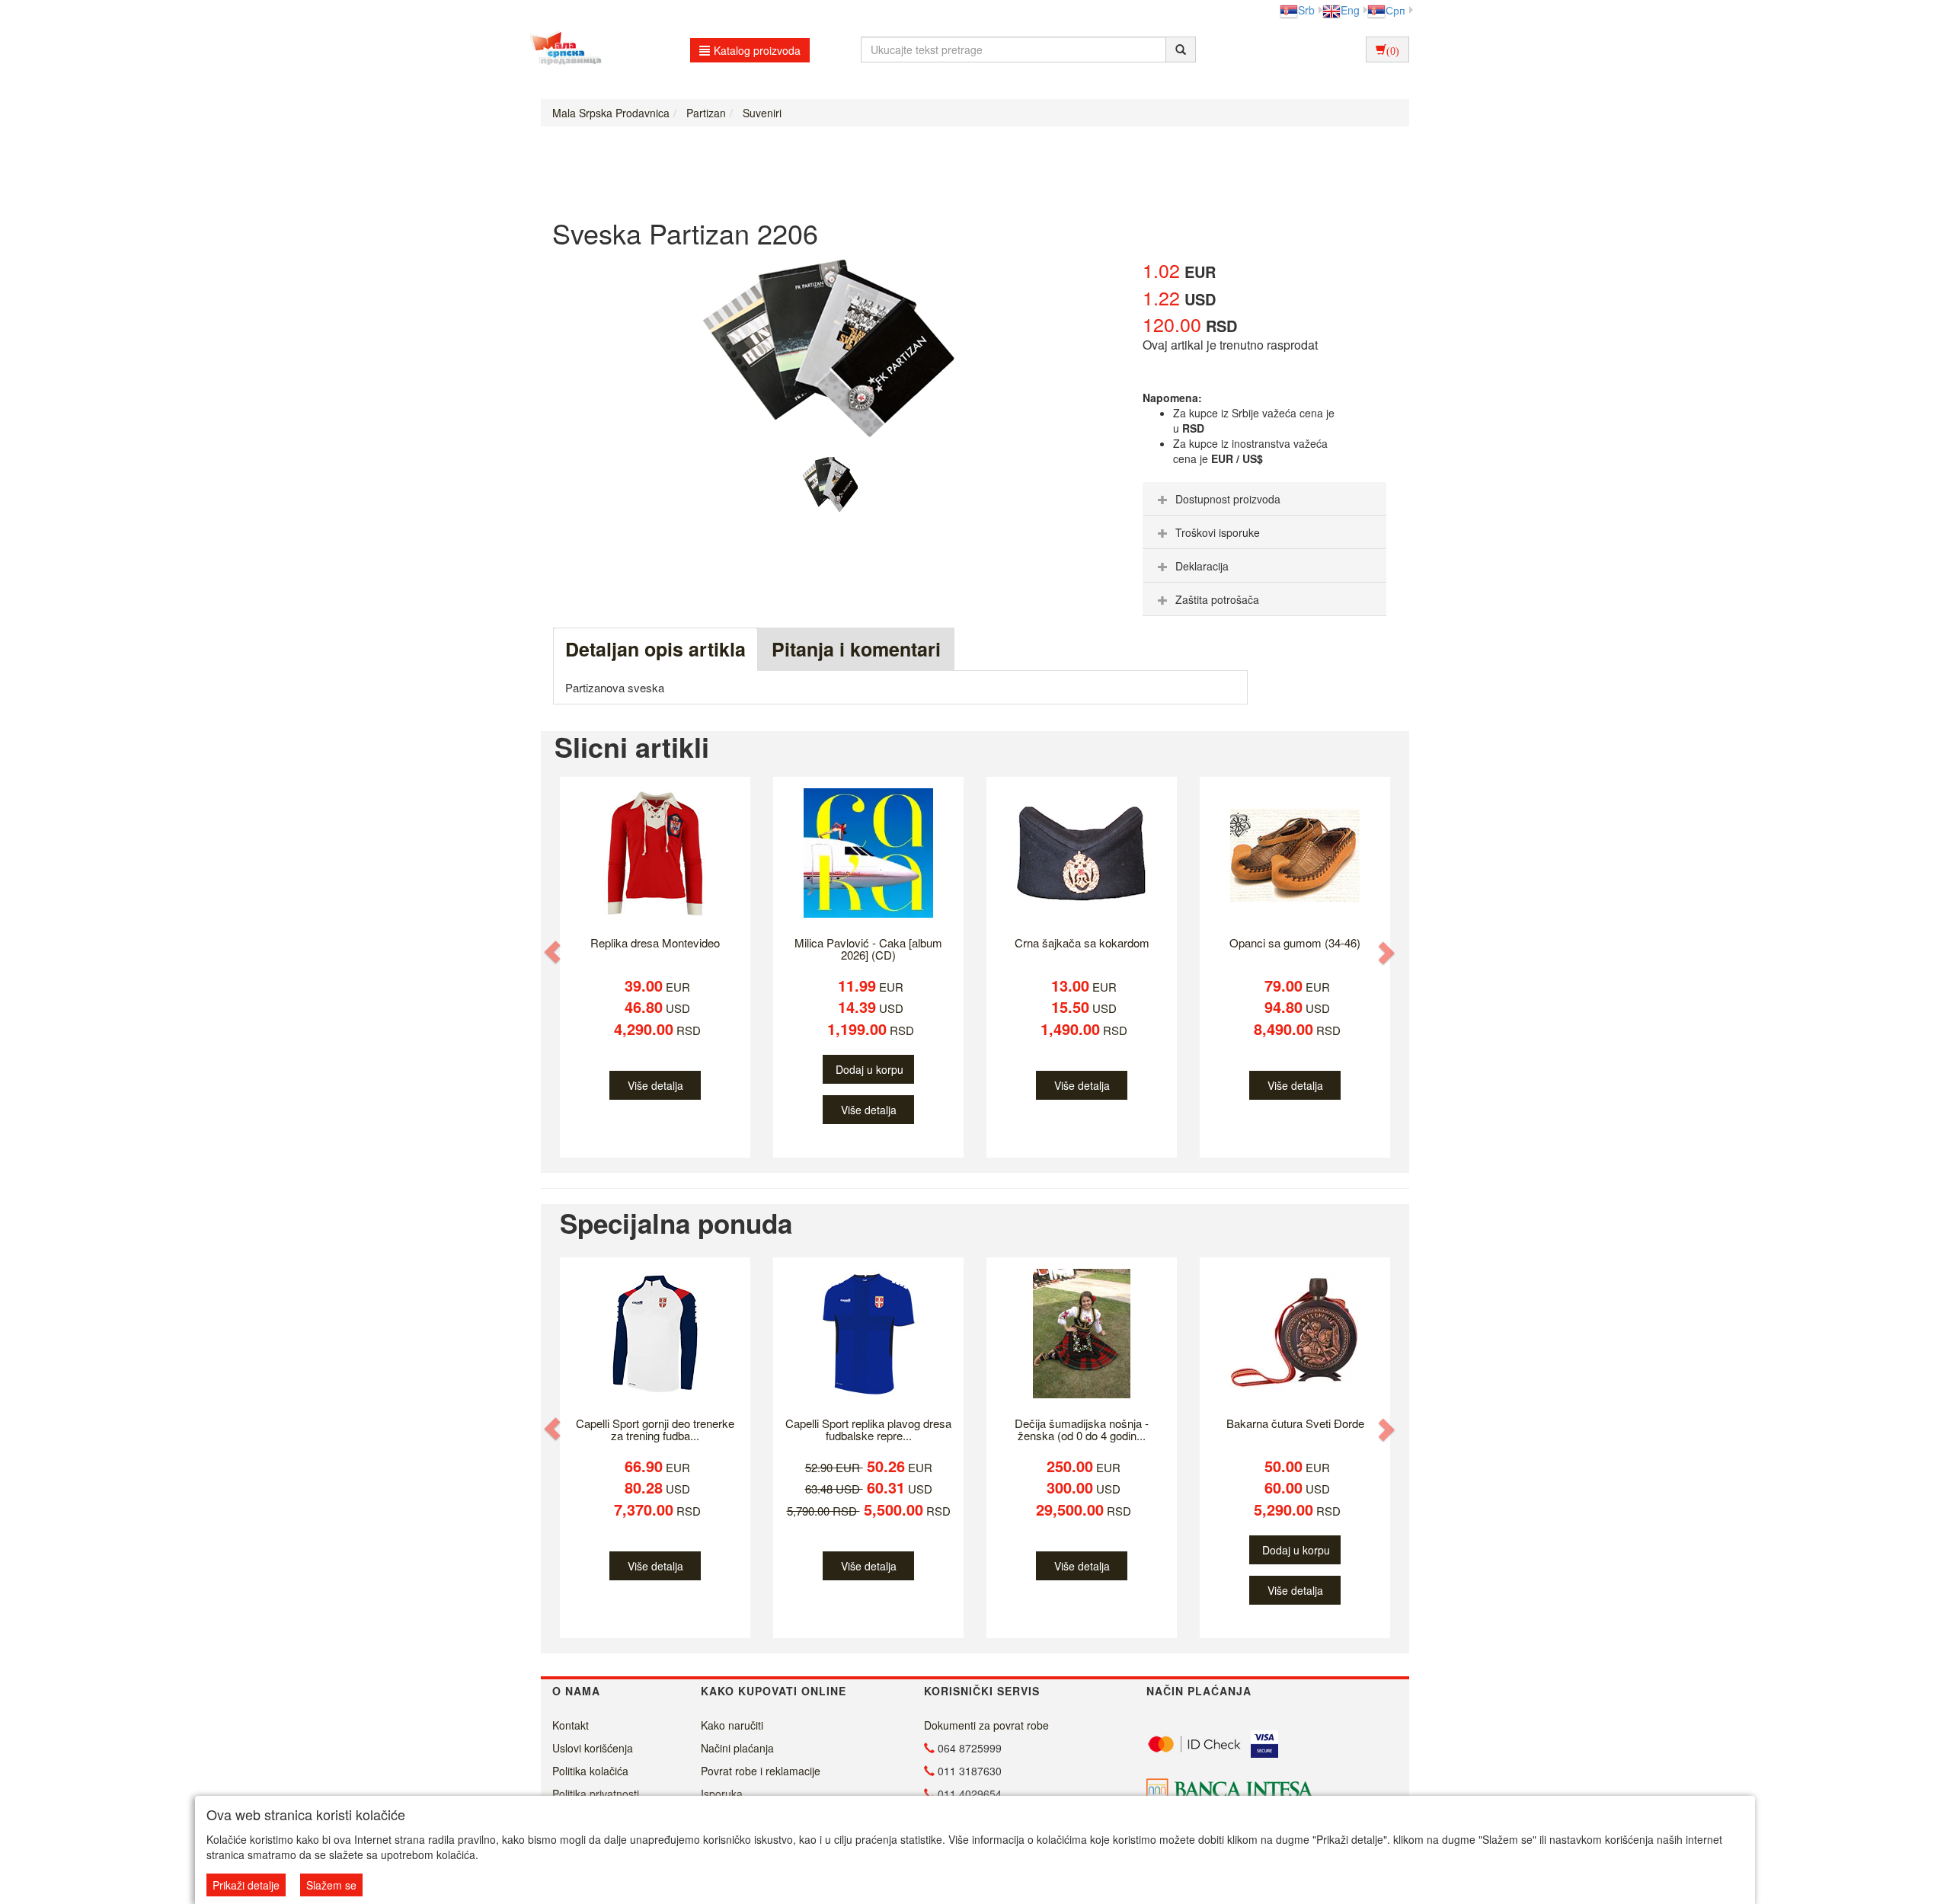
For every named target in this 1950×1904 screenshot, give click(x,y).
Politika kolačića (590, 1771)
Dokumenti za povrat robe (986, 1725)
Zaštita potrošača (1217, 599)
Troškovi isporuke (1218, 532)
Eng (1350, 10)
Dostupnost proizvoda (1228, 499)
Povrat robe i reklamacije (761, 1771)
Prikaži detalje (246, 1885)
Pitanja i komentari (856, 649)
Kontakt (571, 1725)
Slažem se (331, 1885)
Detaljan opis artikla (655, 649)
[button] (554, 952)
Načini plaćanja (737, 1748)
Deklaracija (1202, 566)
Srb (1306, 10)
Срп (1395, 10)
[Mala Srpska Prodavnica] (562, 50)
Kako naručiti (732, 1725)
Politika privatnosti (596, 1794)
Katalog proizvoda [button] (757, 50)
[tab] (1264, 499)
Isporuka (722, 1794)
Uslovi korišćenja (593, 1748)
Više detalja (655, 1085)
